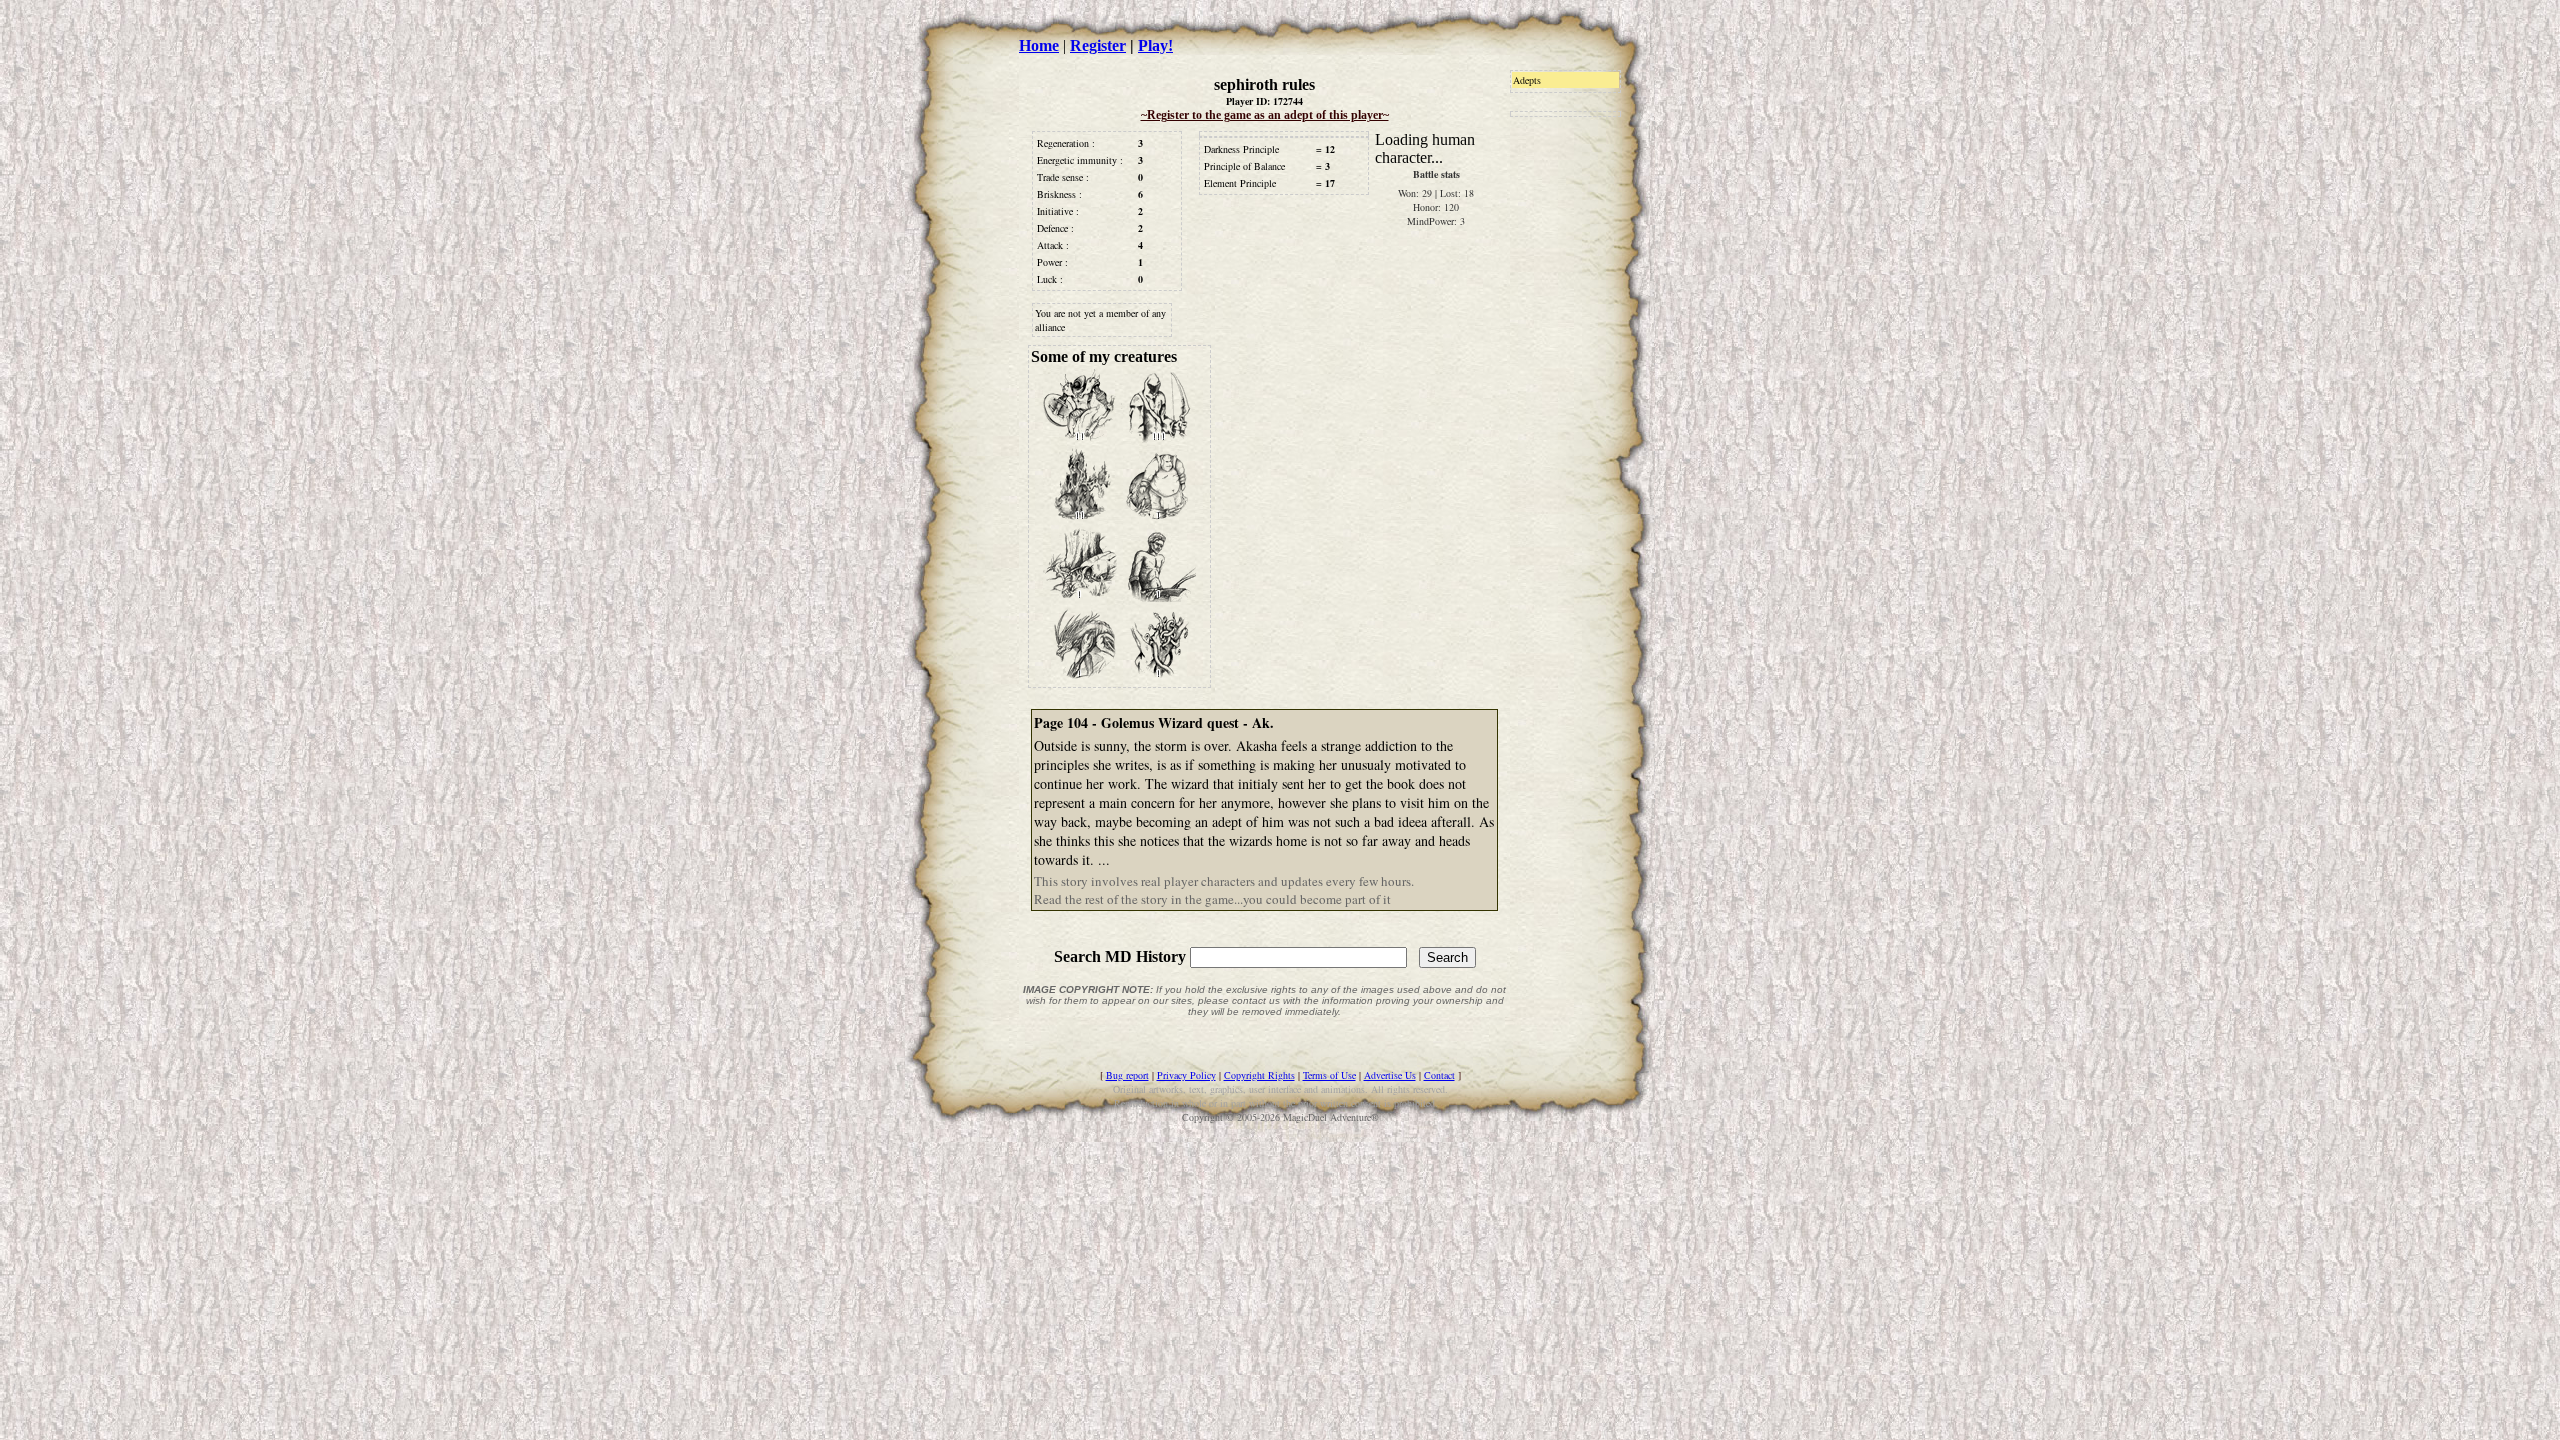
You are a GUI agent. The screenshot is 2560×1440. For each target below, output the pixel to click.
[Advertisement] (1570, 467)
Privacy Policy (1186, 1075)
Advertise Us (1390, 1075)
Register (1098, 45)
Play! (1155, 45)
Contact (1439, 1075)
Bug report (1127, 1075)
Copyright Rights (1259, 1075)
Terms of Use (1329, 1075)
